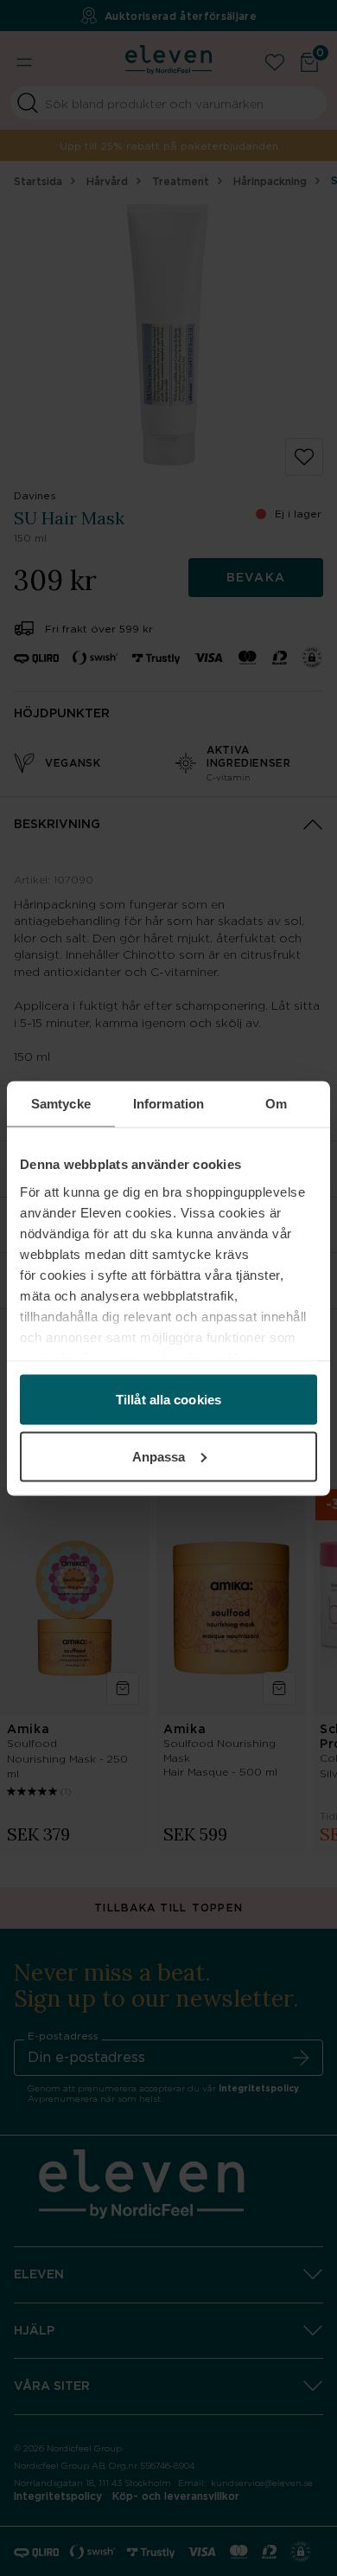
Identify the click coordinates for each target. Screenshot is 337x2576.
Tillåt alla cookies (168, 1400)
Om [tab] (276, 1103)
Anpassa (159, 1456)
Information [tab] (168, 1103)
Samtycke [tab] (61, 1103)
